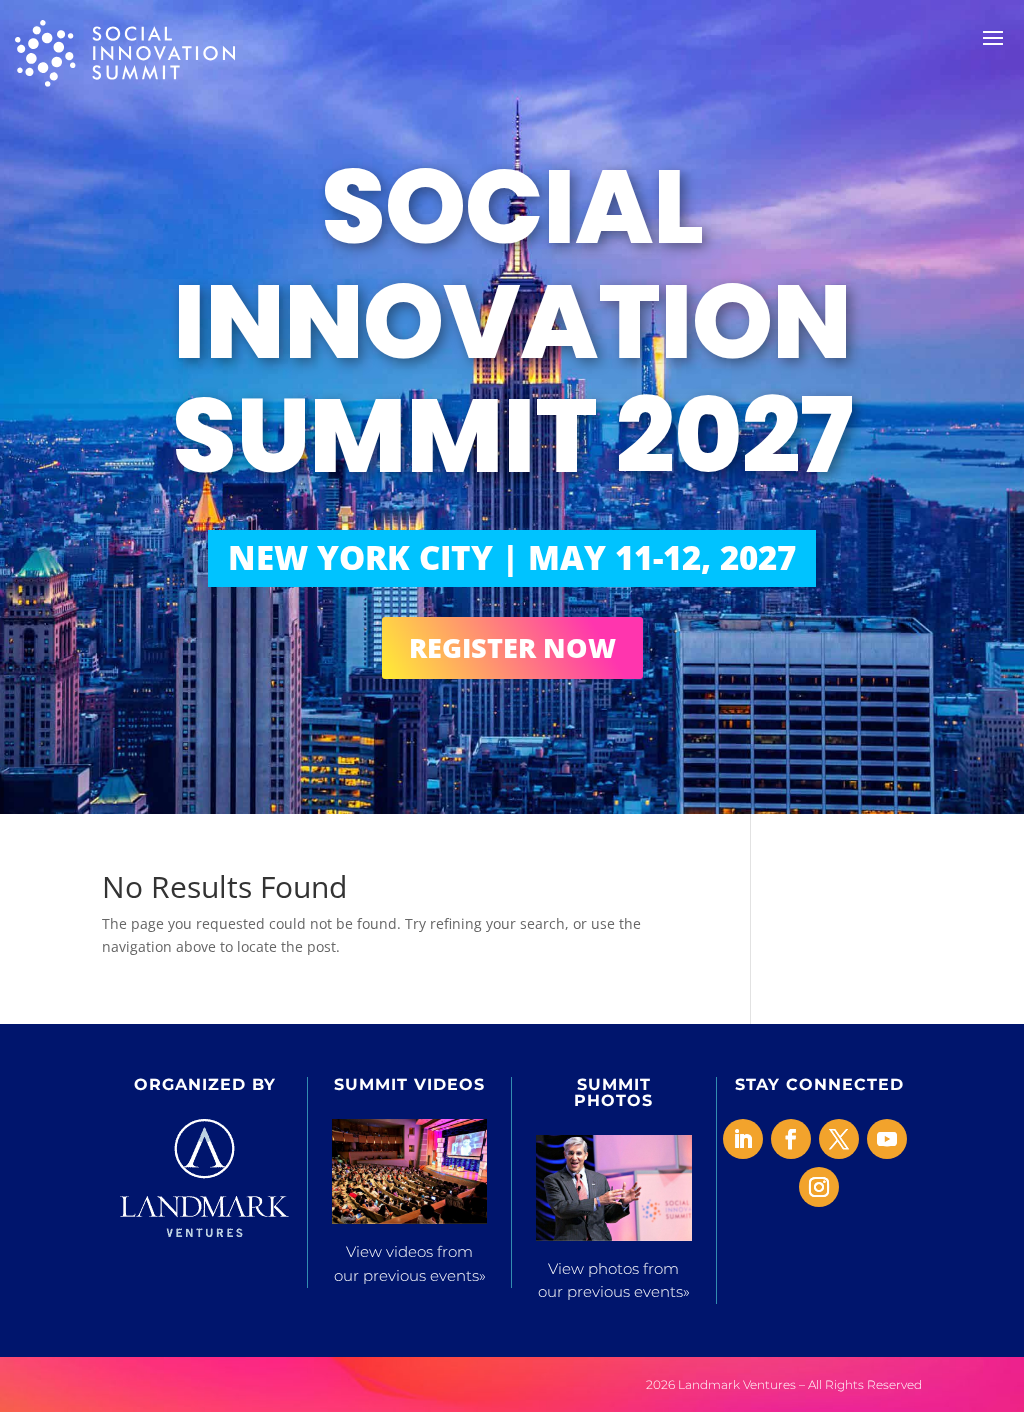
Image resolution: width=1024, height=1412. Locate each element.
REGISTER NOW (512, 647)
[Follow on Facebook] (791, 1139)
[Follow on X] (839, 1139)
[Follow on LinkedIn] (743, 1139)
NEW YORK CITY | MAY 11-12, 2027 (512, 557)
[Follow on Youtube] (887, 1139)
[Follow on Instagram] (819, 1187)
